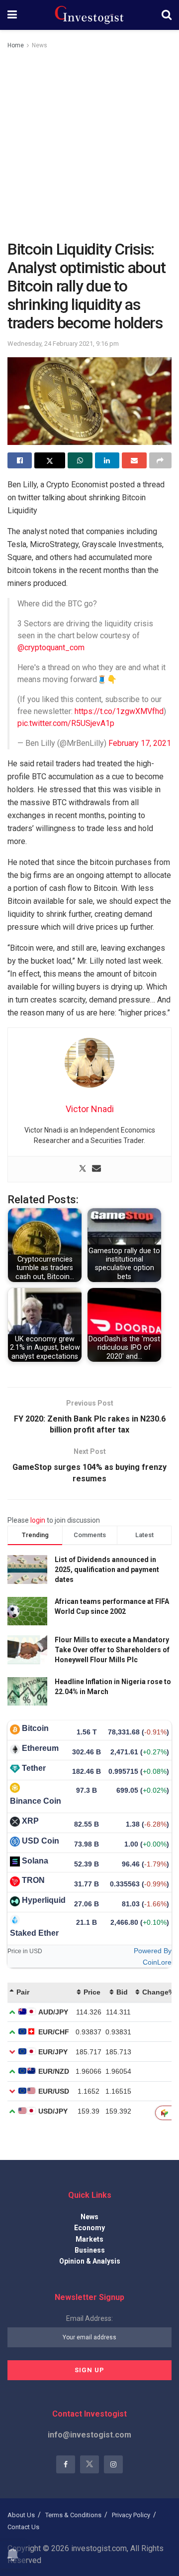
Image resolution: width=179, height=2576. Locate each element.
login (38, 1520)
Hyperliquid (44, 1900)
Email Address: (89, 2318)
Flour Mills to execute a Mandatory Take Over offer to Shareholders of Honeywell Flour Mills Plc (112, 1649)
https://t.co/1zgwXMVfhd (119, 711)
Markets (89, 2239)
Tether (34, 1768)
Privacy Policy (131, 2515)
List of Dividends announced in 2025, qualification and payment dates (107, 1569)
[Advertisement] (89, 145)
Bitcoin (35, 1728)
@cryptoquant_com (51, 647)
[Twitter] (83, 1169)
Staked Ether (34, 1933)
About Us (21, 2515)
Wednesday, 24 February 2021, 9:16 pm (63, 344)
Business (90, 2250)
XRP (30, 1821)
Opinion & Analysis (90, 2261)
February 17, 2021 (140, 743)
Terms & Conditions (73, 2515)
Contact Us (23, 2527)
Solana (35, 1861)
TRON (33, 1880)
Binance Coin (36, 1801)
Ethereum (40, 1748)
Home (16, 45)
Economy (89, 2228)
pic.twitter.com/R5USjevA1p (66, 723)
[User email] (96, 1169)
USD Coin (41, 1841)
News (40, 45)
